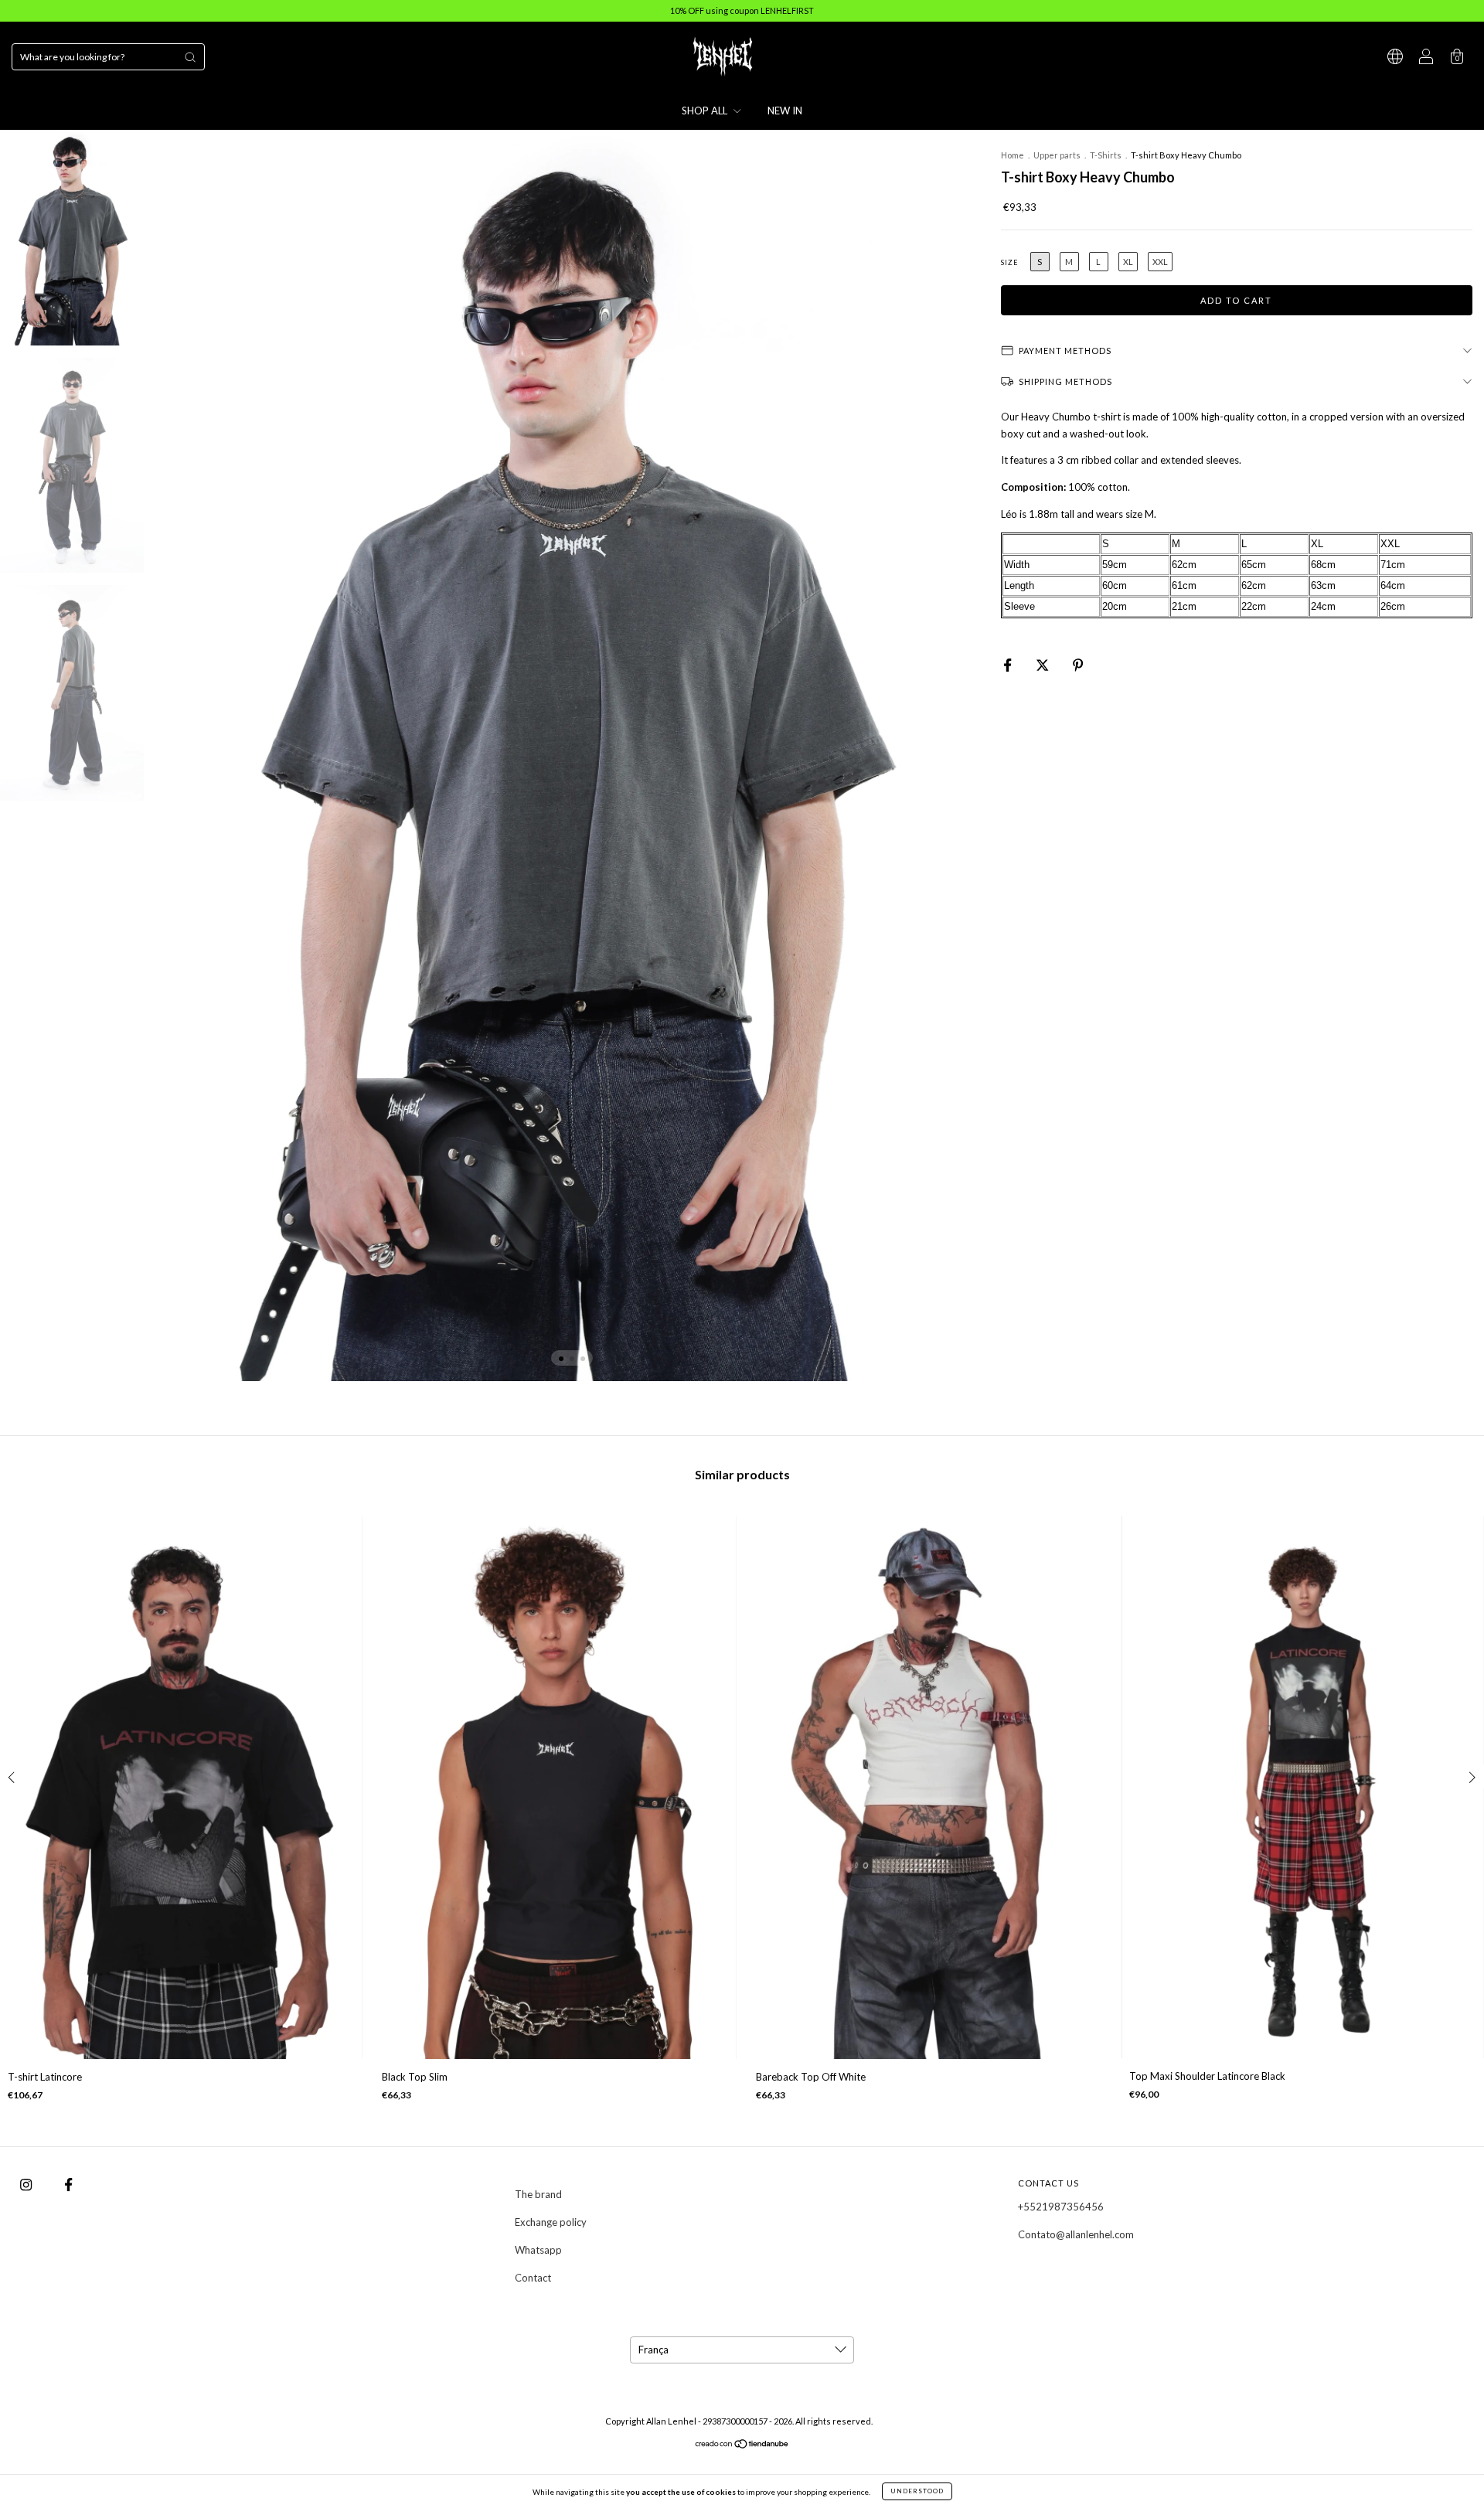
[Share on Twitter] (1043, 665)
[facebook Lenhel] (68, 2184)
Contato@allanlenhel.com (1076, 2234)
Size (1010, 262)
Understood (917, 2491)
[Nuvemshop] (742, 2445)
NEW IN (785, 111)
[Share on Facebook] (1009, 665)
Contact (533, 2278)
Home (1013, 155)
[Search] (190, 57)
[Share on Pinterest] (1078, 665)
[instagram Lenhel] (27, 2184)
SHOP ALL (706, 111)
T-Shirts (1106, 155)
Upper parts (1058, 155)
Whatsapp (538, 2250)
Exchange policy (551, 2222)
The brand (538, 2194)
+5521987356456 (1061, 2207)
